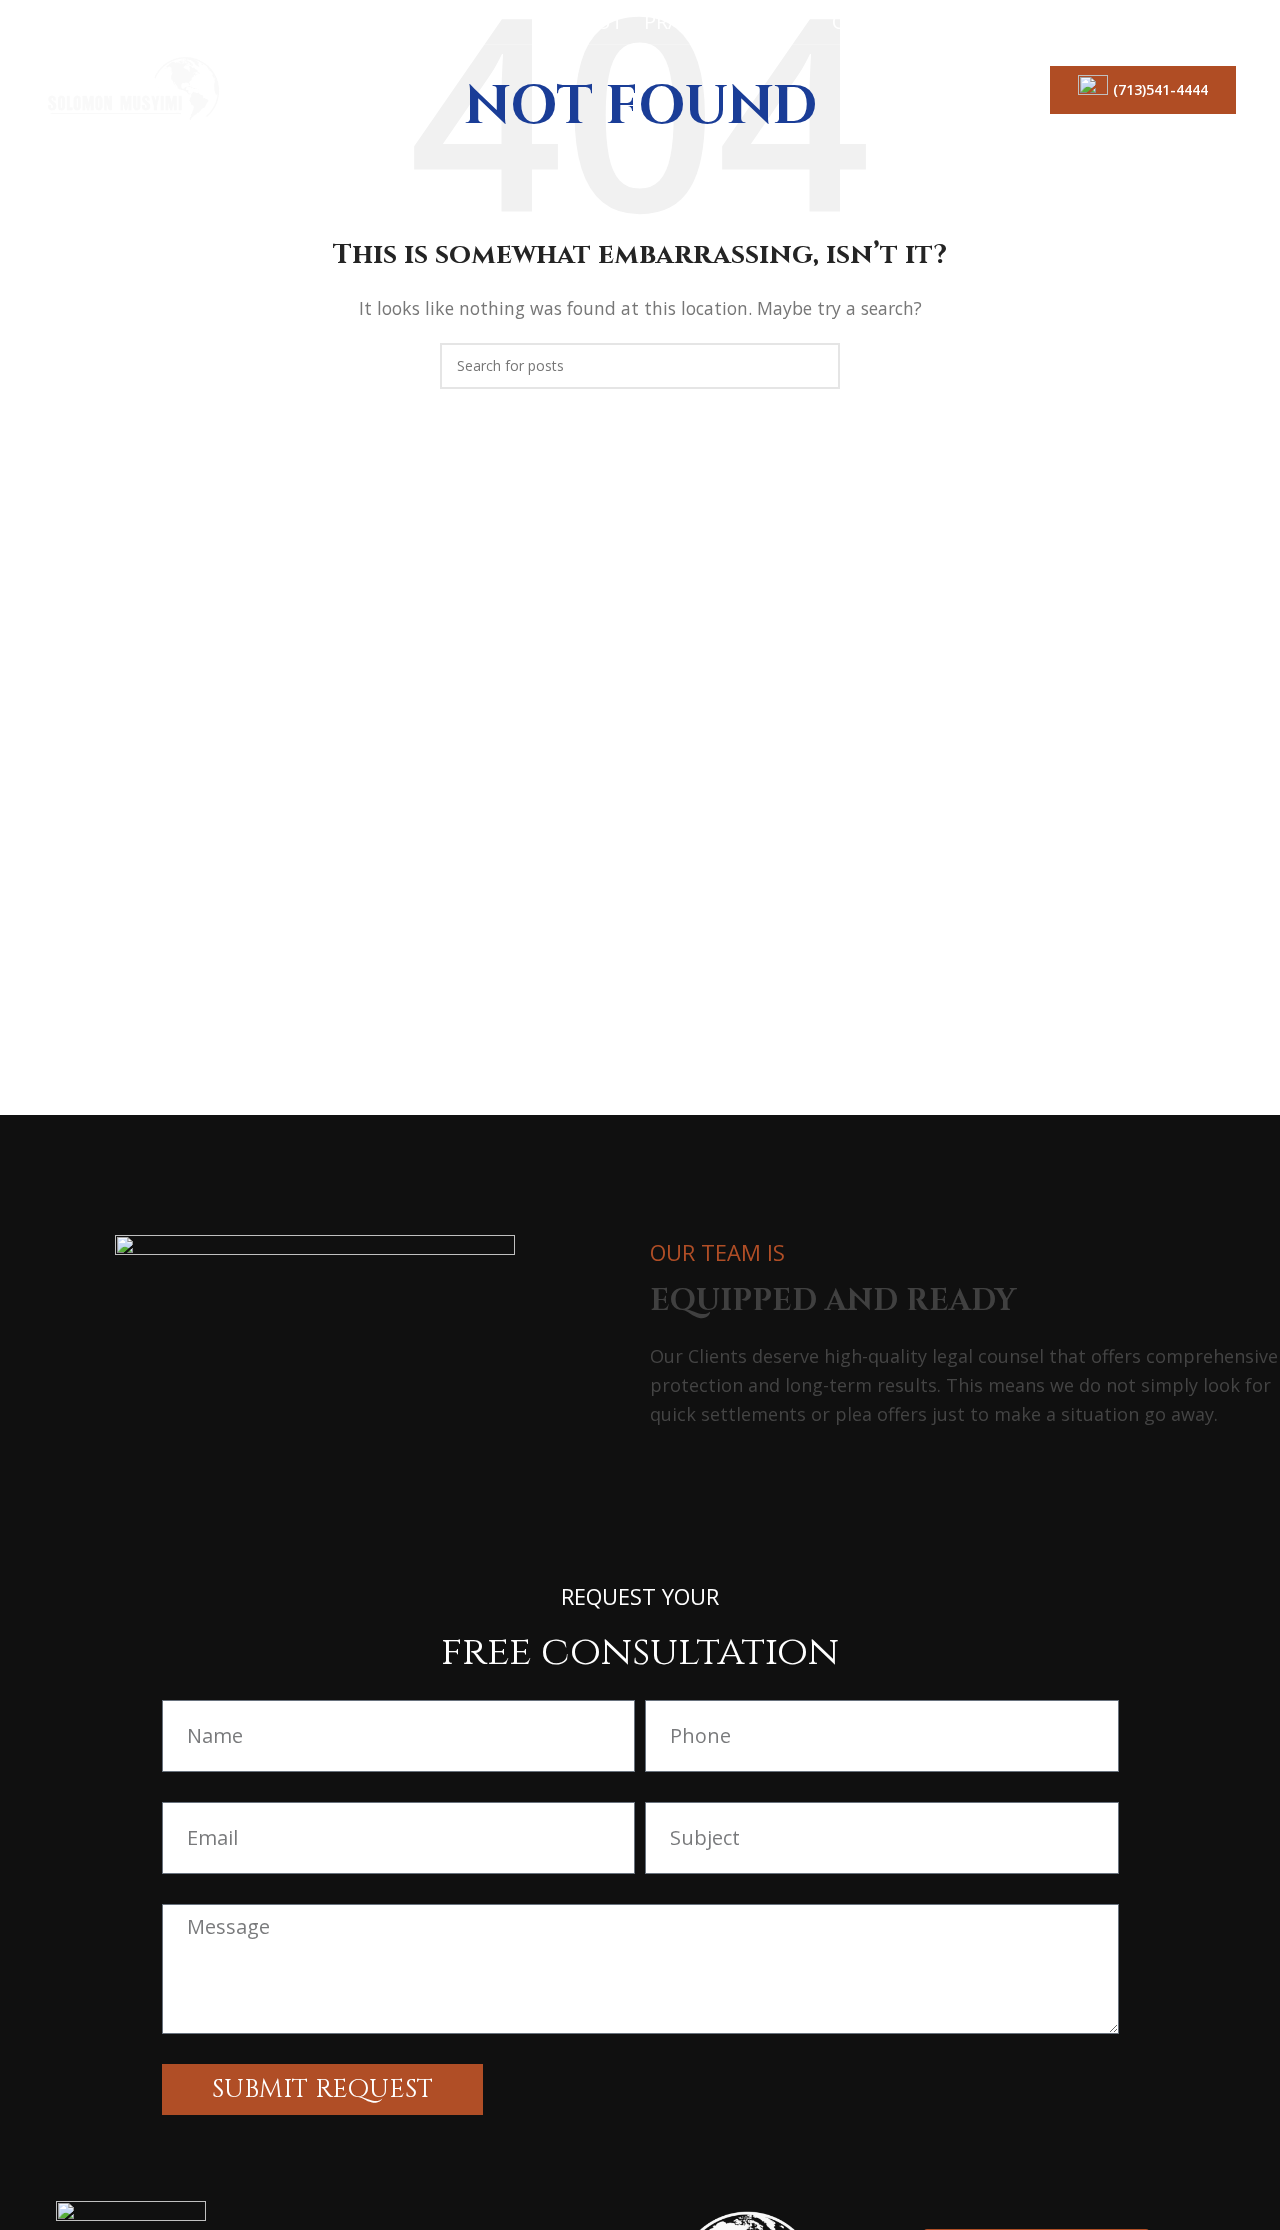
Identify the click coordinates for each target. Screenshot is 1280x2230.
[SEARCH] (817, 366)
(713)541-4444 (1160, 89)
